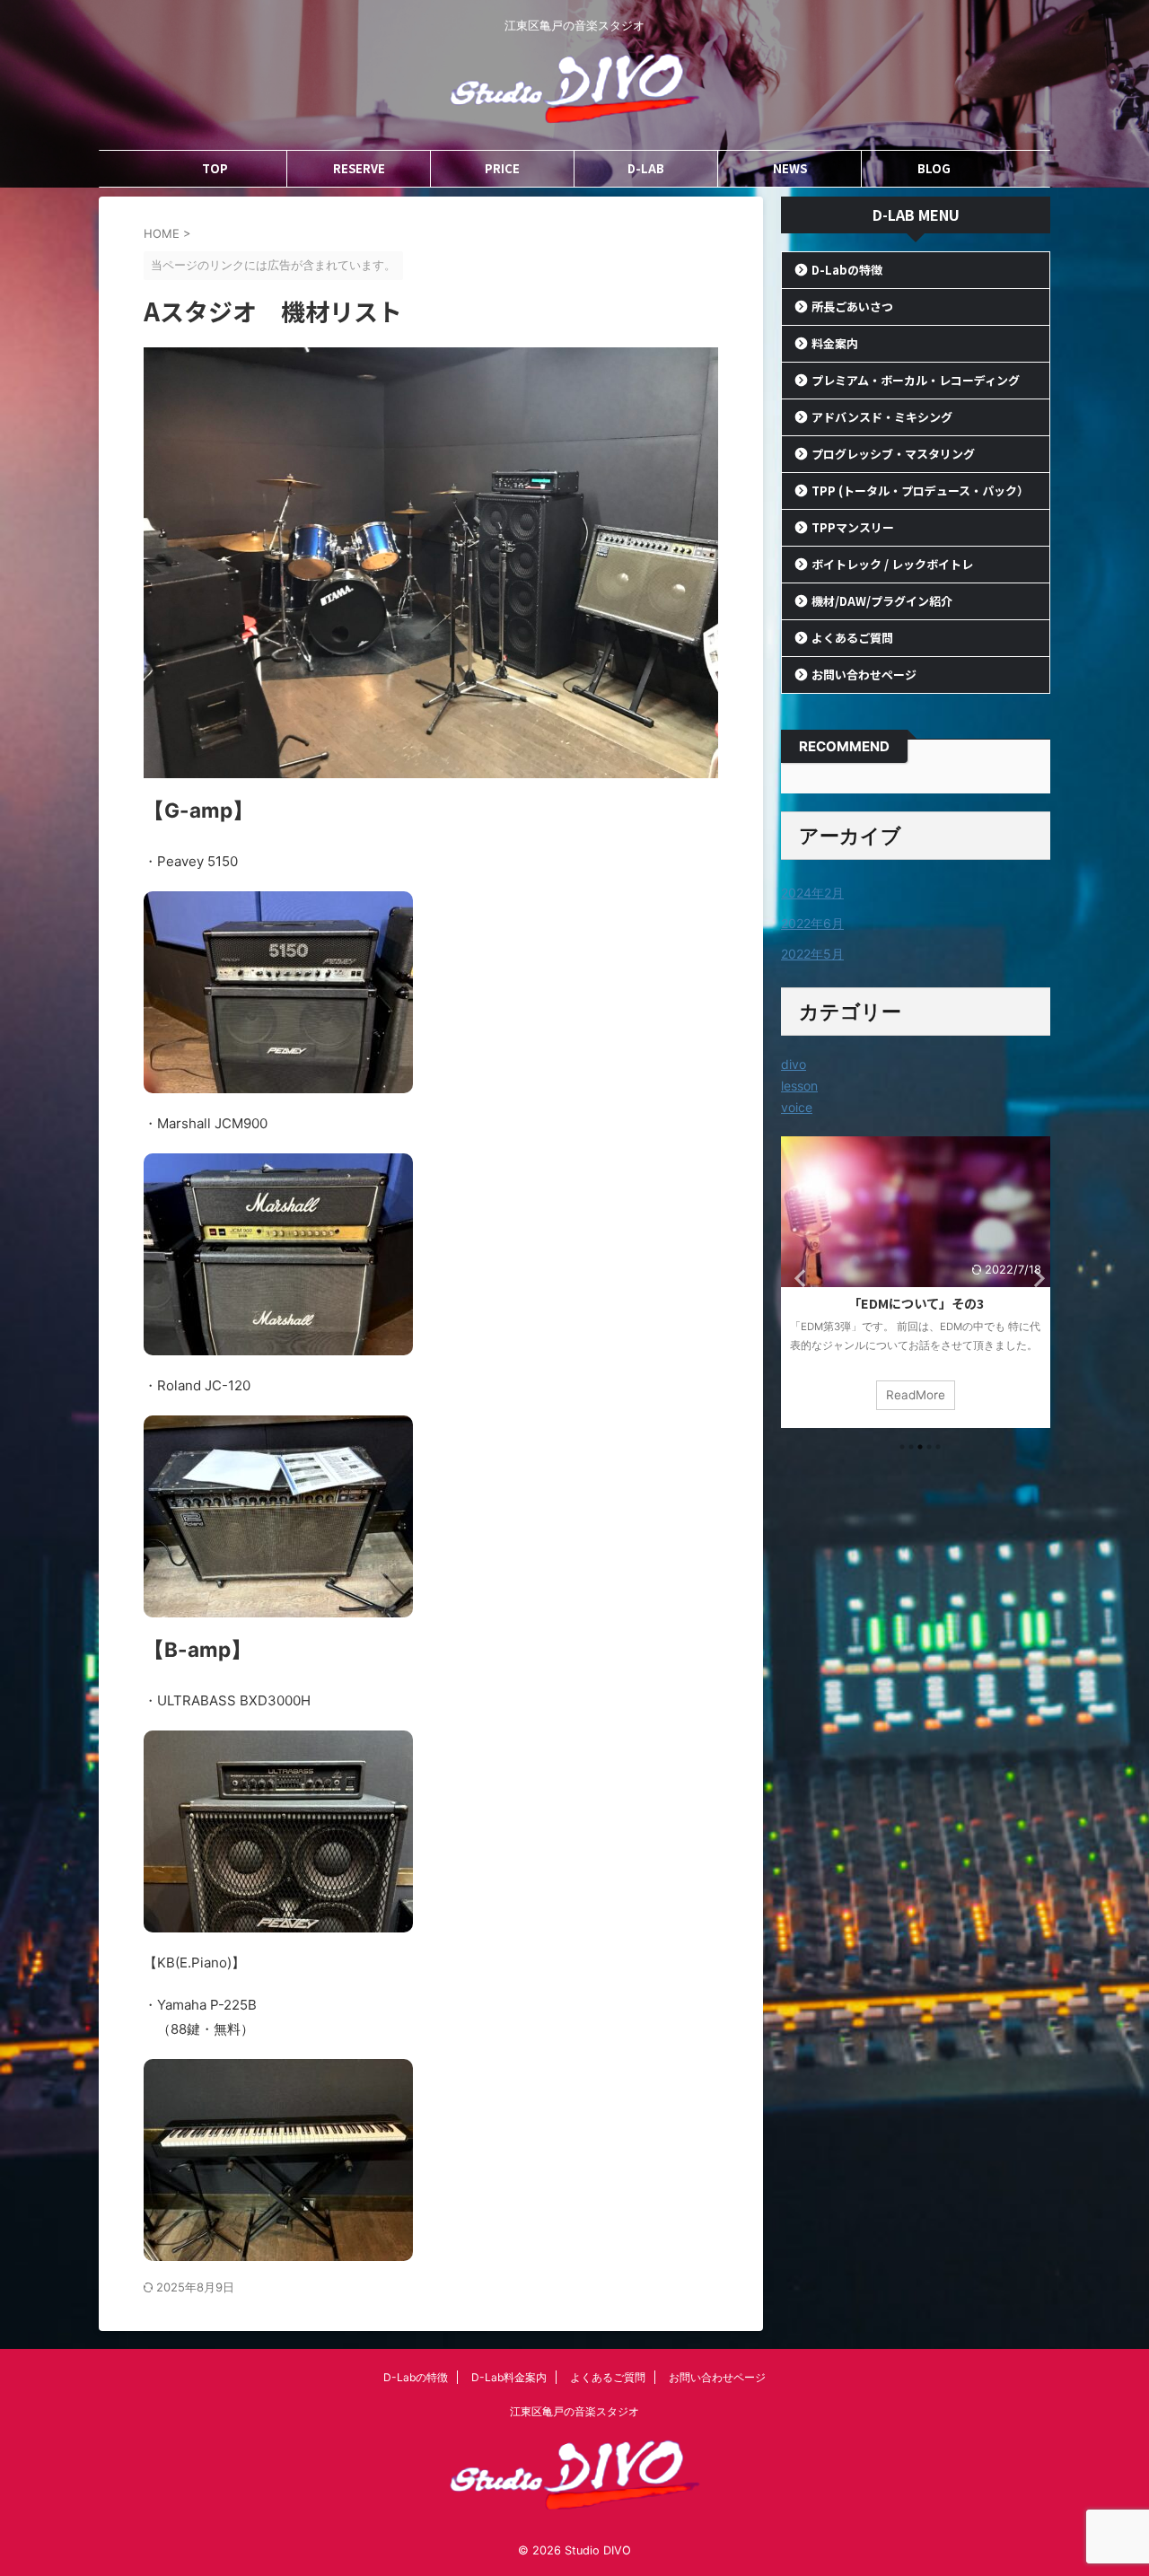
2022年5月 (812, 954)
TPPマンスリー (853, 527)
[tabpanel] (916, 1282)
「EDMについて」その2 (916, 1303)
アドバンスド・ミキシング (882, 417)
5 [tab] (938, 1447)
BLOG (934, 168)
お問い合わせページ (864, 675)
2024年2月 (812, 893)
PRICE (502, 168)
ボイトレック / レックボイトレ (892, 564)
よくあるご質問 (852, 638)
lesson (799, 1086)
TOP (215, 168)
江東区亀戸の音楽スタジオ (574, 2411)
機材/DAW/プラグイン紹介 (882, 601)
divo (794, 1064)
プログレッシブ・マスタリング (893, 454)
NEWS (790, 168)
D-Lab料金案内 (509, 2377)
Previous (798, 1277)
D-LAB (646, 168)
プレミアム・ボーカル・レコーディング (916, 380)
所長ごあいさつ (852, 307)
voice (797, 1107)
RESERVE (359, 168)
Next (1034, 1277)
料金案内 (835, 343)
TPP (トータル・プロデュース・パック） (920, 491)
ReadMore (916, 1395)
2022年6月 (812, 923)
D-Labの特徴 (847, 270)
